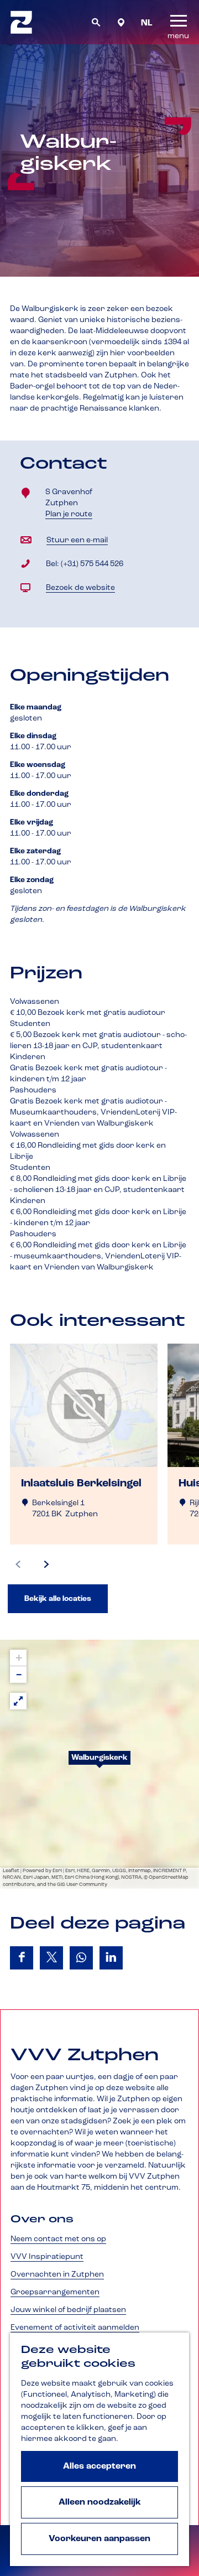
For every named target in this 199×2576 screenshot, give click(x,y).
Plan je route (72, 515)
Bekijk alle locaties (58, 1599)
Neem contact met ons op (58, 2239)
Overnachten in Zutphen (57, 2274)
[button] (99, 1764)
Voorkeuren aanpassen (99, 2539)
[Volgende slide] (46, 1564)
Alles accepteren (99, 2466)
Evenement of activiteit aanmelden (75, 2328)
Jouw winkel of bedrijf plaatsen (68, 2310)
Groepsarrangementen (55, 2292)
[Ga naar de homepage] (21, 22)
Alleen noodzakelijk (100, 2502)
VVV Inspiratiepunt (47, 2257)
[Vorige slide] (18, 1564)
